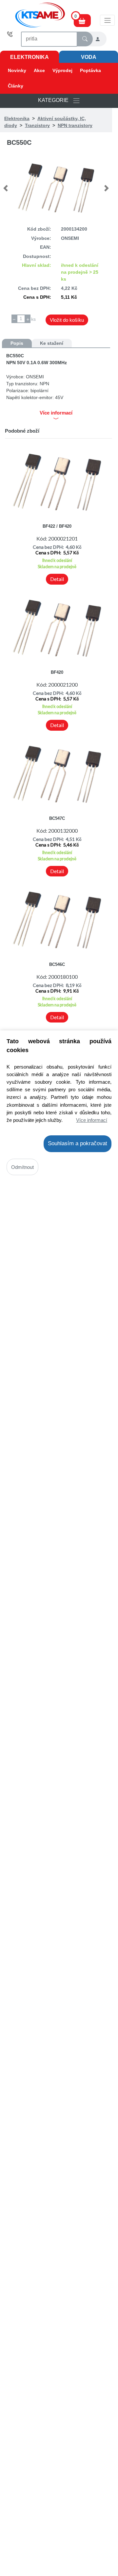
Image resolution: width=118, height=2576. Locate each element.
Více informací (92, 1120)
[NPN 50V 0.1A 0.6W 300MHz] (56, 188)
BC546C (57, 964)
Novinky (17, 70)
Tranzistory (37, 125)
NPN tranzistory (75, 125)
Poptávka (90, 70)
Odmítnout (22, 1167)
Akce (39, 70)
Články (16, 86)
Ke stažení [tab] (52, 343)
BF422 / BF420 (57, 526)
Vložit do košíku (67, 320)
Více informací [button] (56, 413)
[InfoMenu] (107, 20)
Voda (89, 57)
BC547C (57, 818)
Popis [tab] (17, 343)
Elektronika (29, 57)
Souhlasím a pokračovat (78, 1143)
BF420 (57, 672)
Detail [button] (57, 579)
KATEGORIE (55, 101)
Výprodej (62, 70)
